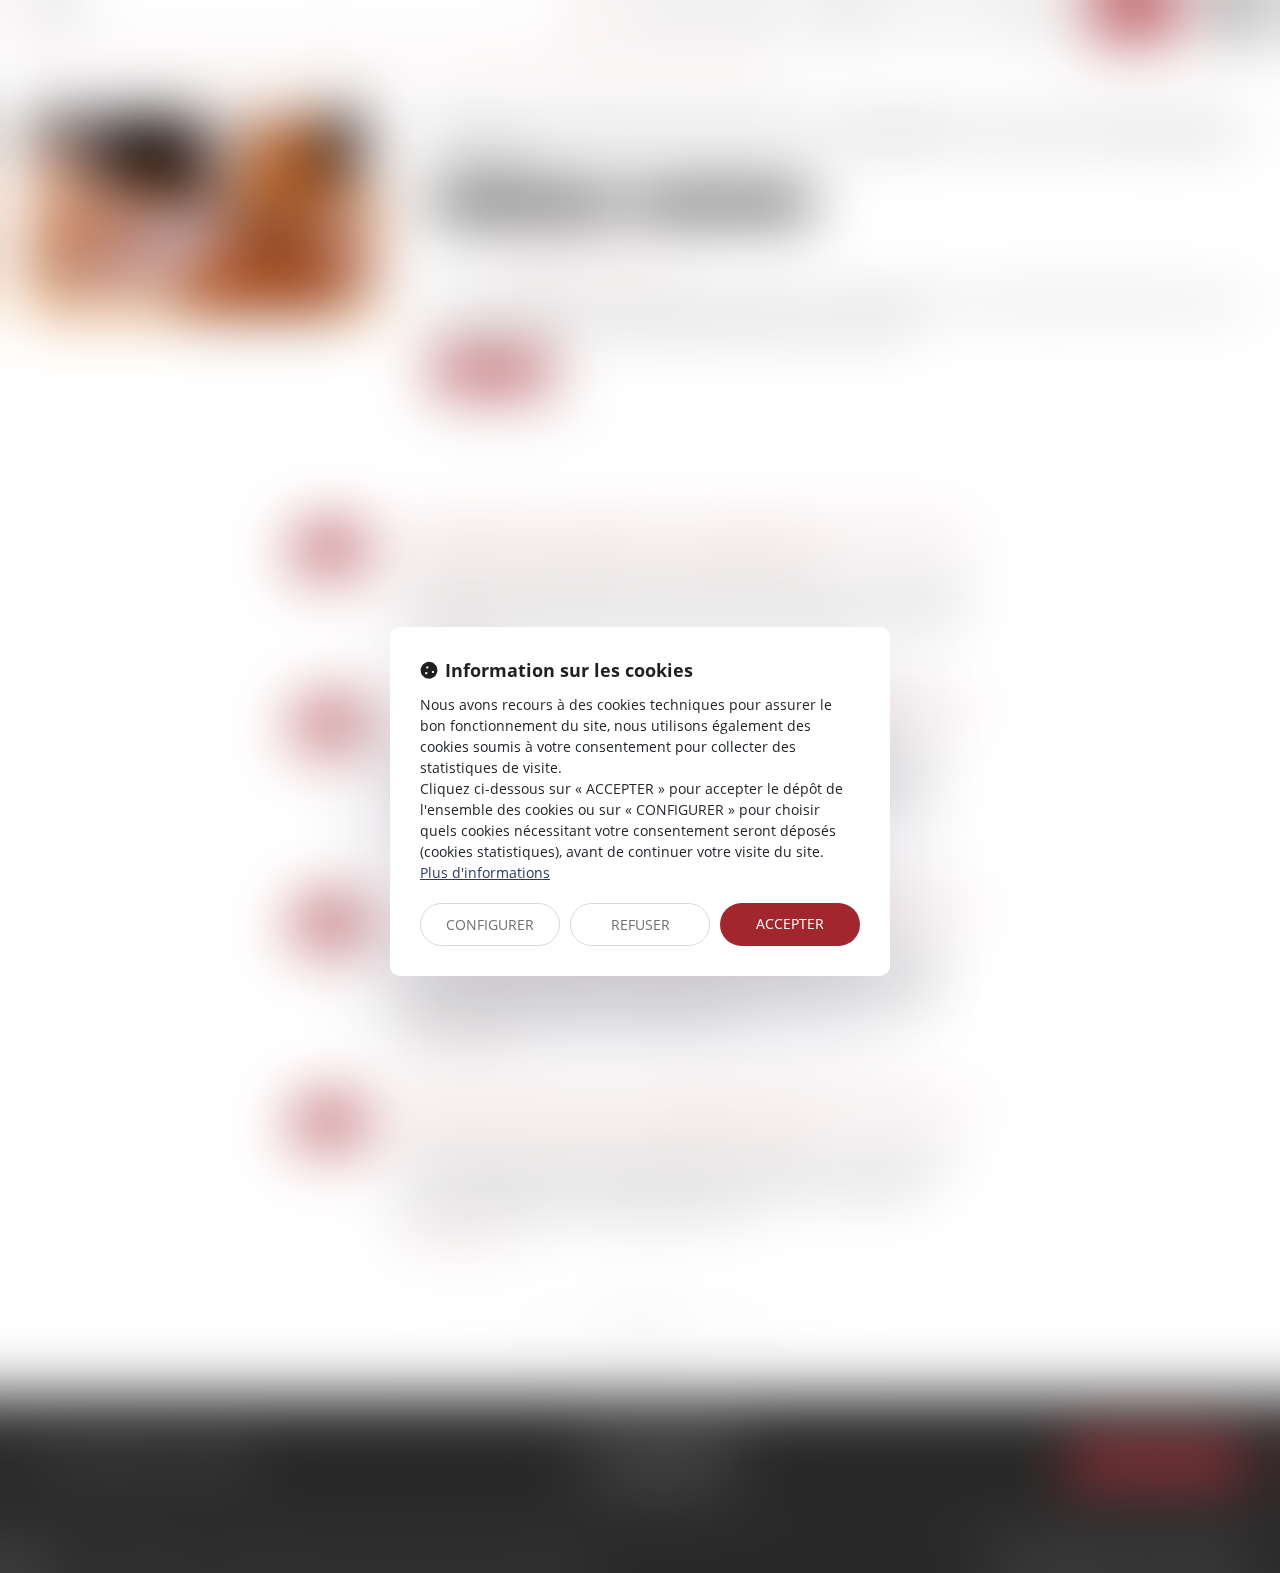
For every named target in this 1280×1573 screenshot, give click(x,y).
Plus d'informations (485, 872)
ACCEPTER (790, 923)
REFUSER (640, 924)
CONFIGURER (490, 924)
